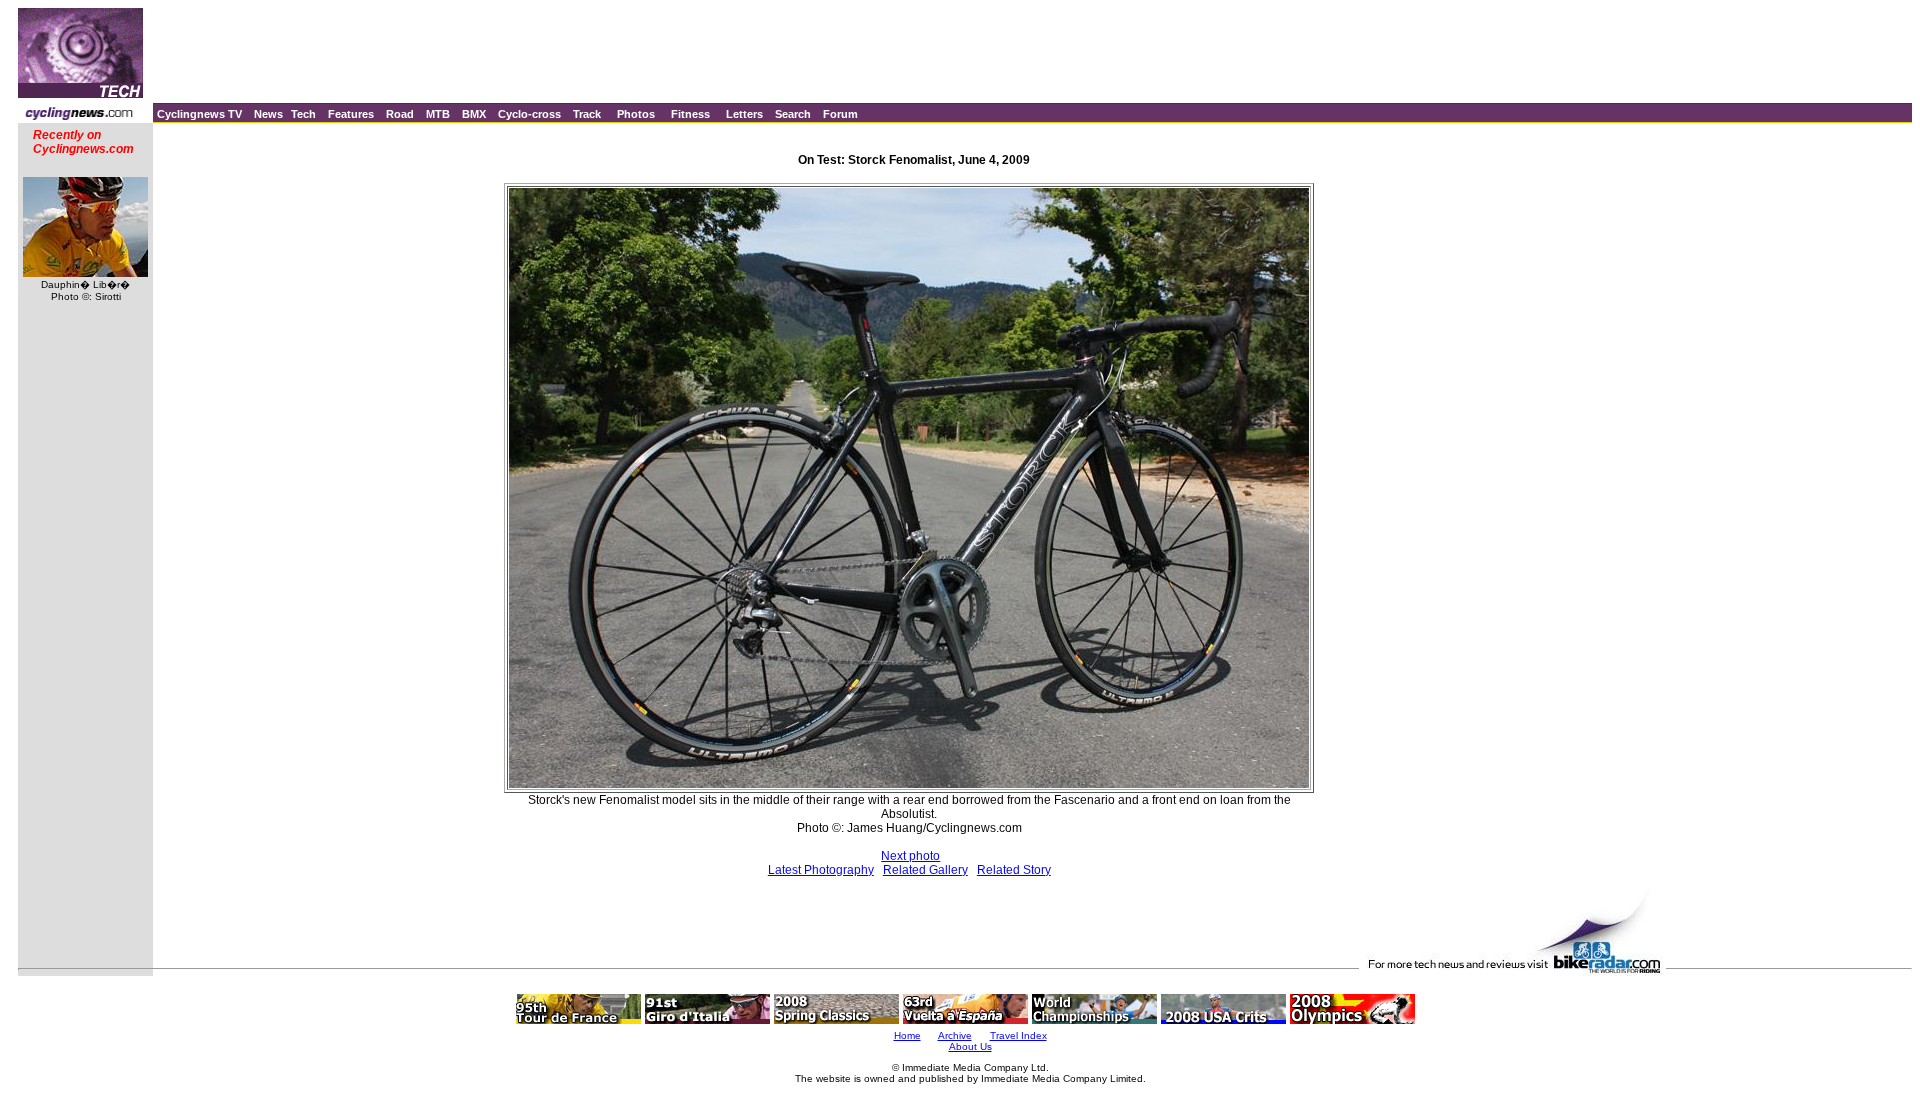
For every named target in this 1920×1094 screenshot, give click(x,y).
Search (793, 114)
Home (907, 1035)
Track (587, 114)
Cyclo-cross (529, 114)
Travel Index (1018, 1035)
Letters (744, 114)
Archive (955, 1035)
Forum (840, 114)
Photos (636, 114)
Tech (303, 114)
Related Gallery (925, 870)
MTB (438, 114)
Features (351, 114)
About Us (970, 1046)
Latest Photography (821, 870)
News (268, 114)
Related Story (1014, 870)
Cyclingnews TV (199, 114)
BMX (474, 114)
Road (400, 114)
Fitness (690, 114)
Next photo (910, 856)
